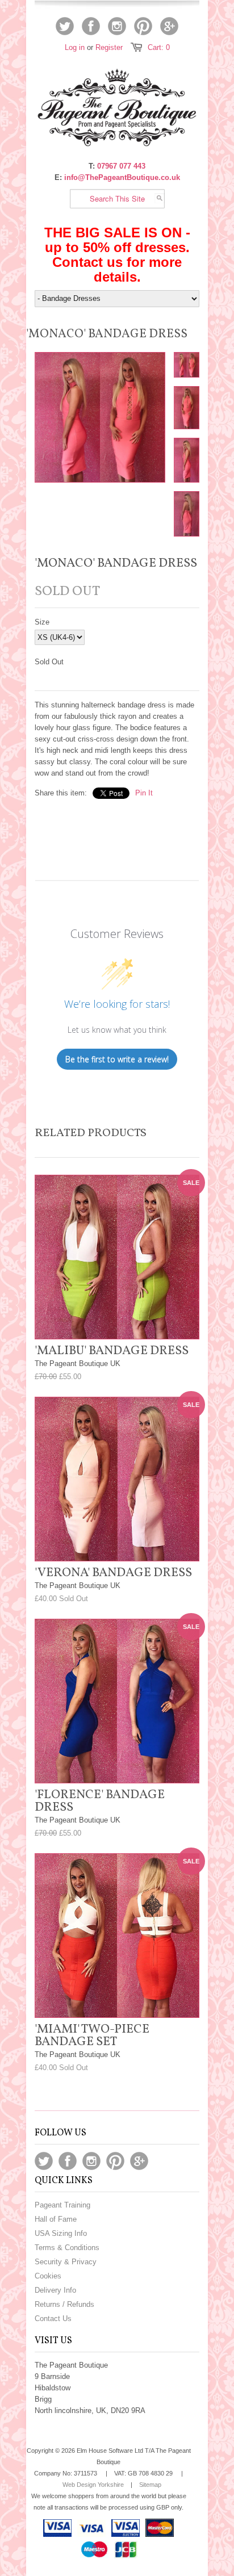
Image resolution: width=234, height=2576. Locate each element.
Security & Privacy (66, 2262)
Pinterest (143, 26)
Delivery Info (55, 2290)
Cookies (48, 2276)
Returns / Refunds (64, 2304)
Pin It (144, 793)
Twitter (65, 26)
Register (109, 47)
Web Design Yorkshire (93, 2485)
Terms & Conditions (67, 2248)
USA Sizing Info (61, 2233)
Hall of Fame (56, 2219)
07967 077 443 (121, 166)
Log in (75, 47)
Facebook (91, 26)
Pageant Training (62, 2205)
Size (42, 622)
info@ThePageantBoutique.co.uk (122, 177)
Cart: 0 (159, 47)
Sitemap (150, 2485)
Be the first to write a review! (117, 1059)
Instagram (117, 26)
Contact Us (53, 2319)
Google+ (169, 26)
